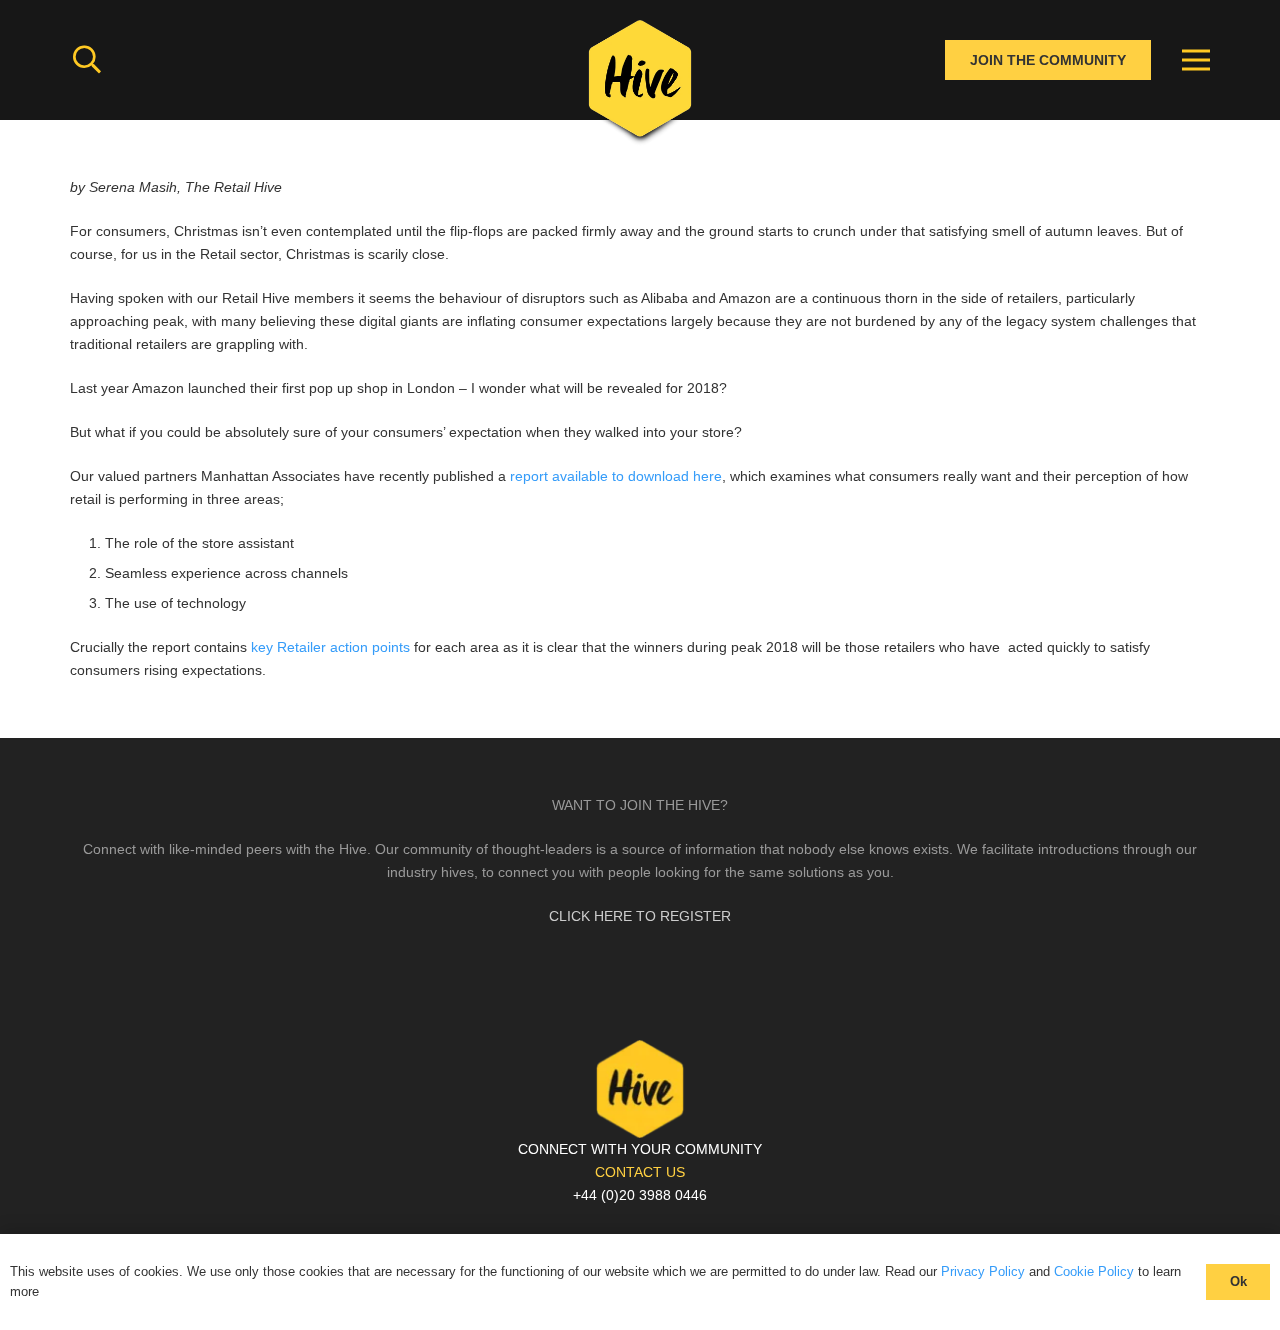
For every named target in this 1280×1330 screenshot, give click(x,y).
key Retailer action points (330, 647)
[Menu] (1196, 60)
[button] (87, 59)
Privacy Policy (983, 1271)
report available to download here (614, 476)
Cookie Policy (1094, 1271)
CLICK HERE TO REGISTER (640, 916)
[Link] (640, 85)
